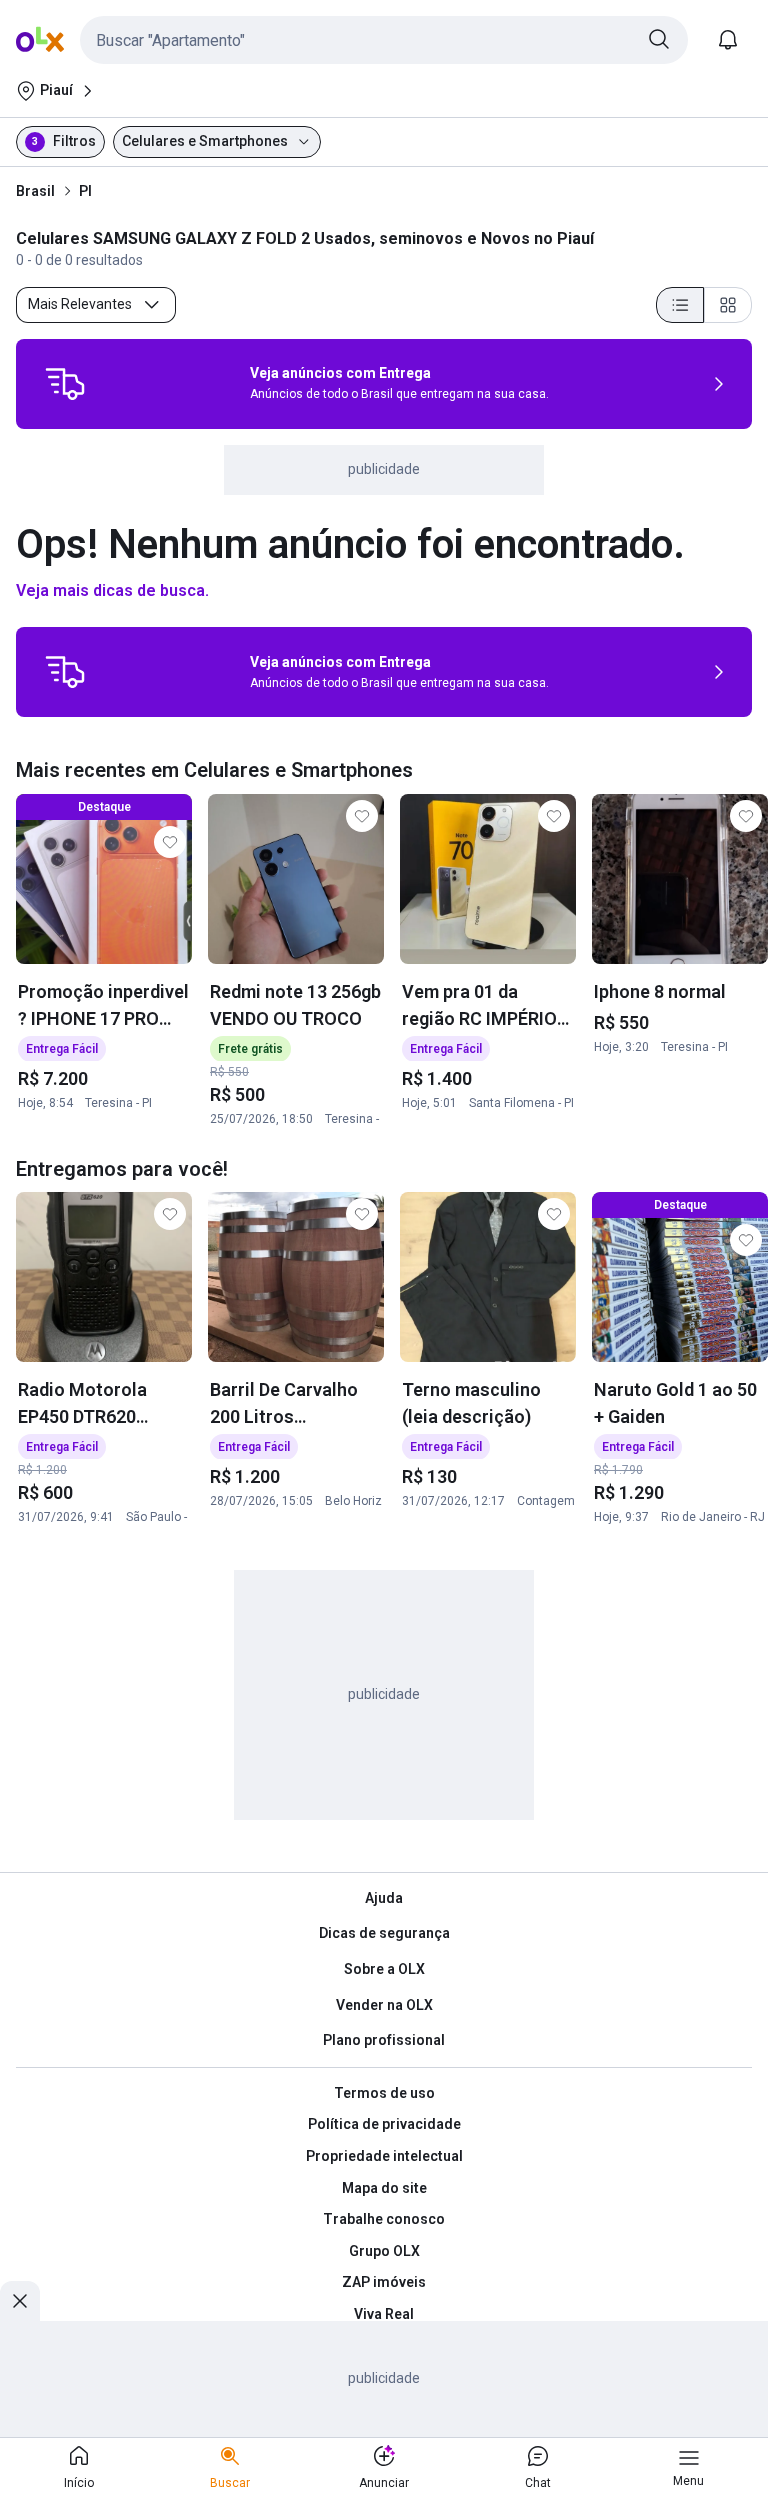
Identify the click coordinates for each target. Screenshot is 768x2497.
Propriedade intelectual (384, 2156)
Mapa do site (384, 2188)
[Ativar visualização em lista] (680, 305)
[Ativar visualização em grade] (728, 305)
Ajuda (384, 1898)
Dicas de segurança (384, 1933)
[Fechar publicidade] (20, 2301)
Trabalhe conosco (384, 2219)
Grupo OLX (384, 2251)
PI (85, 191)
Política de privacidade (384, 2124)
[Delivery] (65, 384)
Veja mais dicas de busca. (112, 590)
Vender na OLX (384, 2005)
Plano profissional (384, 2040)
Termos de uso (384, 2093)
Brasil (35, 191)
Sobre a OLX (384, 1969)
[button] (384, 40)
